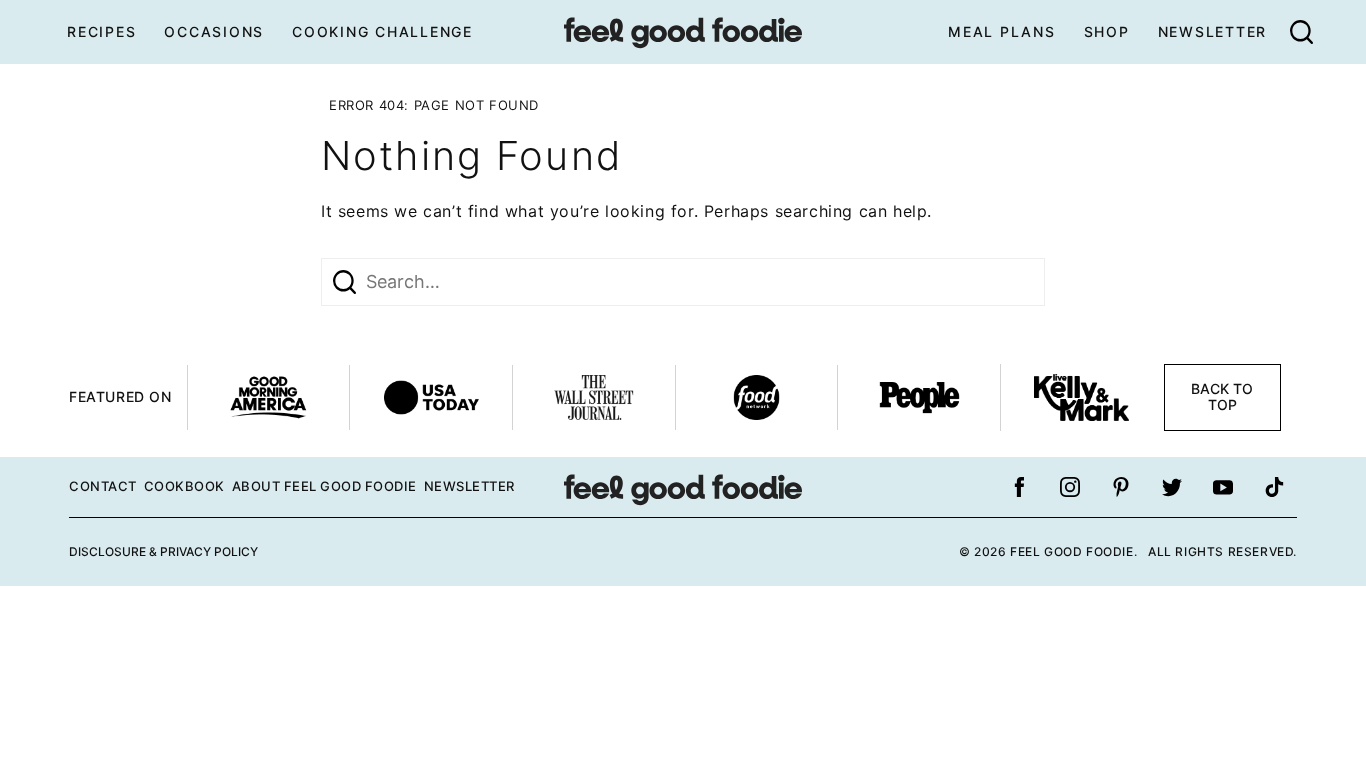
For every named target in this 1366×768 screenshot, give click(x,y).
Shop (1107, 31)
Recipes (101, 31)
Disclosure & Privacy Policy (163, 551)
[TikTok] (1274, 487)
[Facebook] (1019, 487)
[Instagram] (1070, 487)
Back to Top (1222, 397)
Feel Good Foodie (683, 32)
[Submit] (344, 282)
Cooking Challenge (382, 31)
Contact (103, 486)
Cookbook (184, 486)
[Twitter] (1172, 487)
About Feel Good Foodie (324, 486)
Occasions (214, 31)
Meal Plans (1002, 31)
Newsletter (1213, 31)
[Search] (1301, 32)
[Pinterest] (1121, 487)
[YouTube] (1223, 487)
